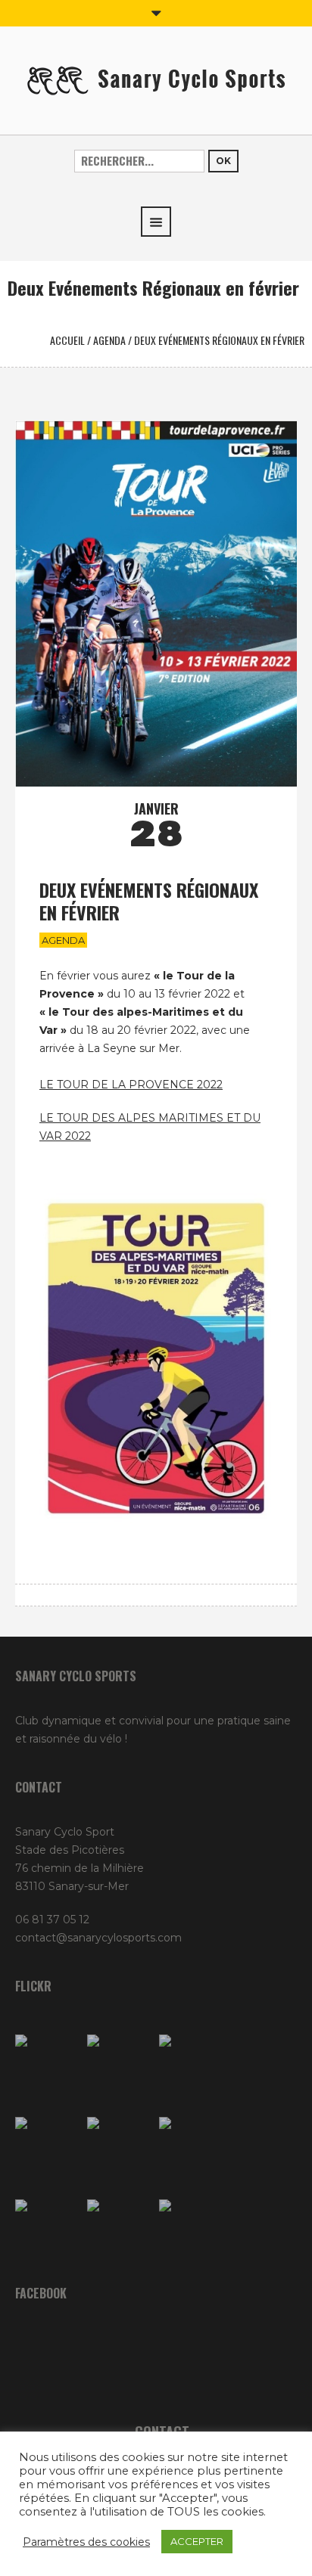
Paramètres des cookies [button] (86, 2542)
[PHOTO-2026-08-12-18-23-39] (119, 2067)
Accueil (67, 340)
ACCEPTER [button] (197, 2541)
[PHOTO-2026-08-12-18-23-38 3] (47, 2231)
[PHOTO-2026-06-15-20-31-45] (119, 2231)
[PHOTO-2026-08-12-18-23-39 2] (119, 2149)
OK (223, 161)
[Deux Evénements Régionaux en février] (156, 603)
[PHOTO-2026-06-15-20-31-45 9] (191, 2231)
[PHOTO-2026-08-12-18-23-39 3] (191, 2149)
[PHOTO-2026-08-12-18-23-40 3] (191, 2067)
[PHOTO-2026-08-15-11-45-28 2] (47, 2149)
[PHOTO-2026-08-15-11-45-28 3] (47, 2067)
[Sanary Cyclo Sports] (156, 79)
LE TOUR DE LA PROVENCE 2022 (131, 1085)
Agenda (109, 340)
